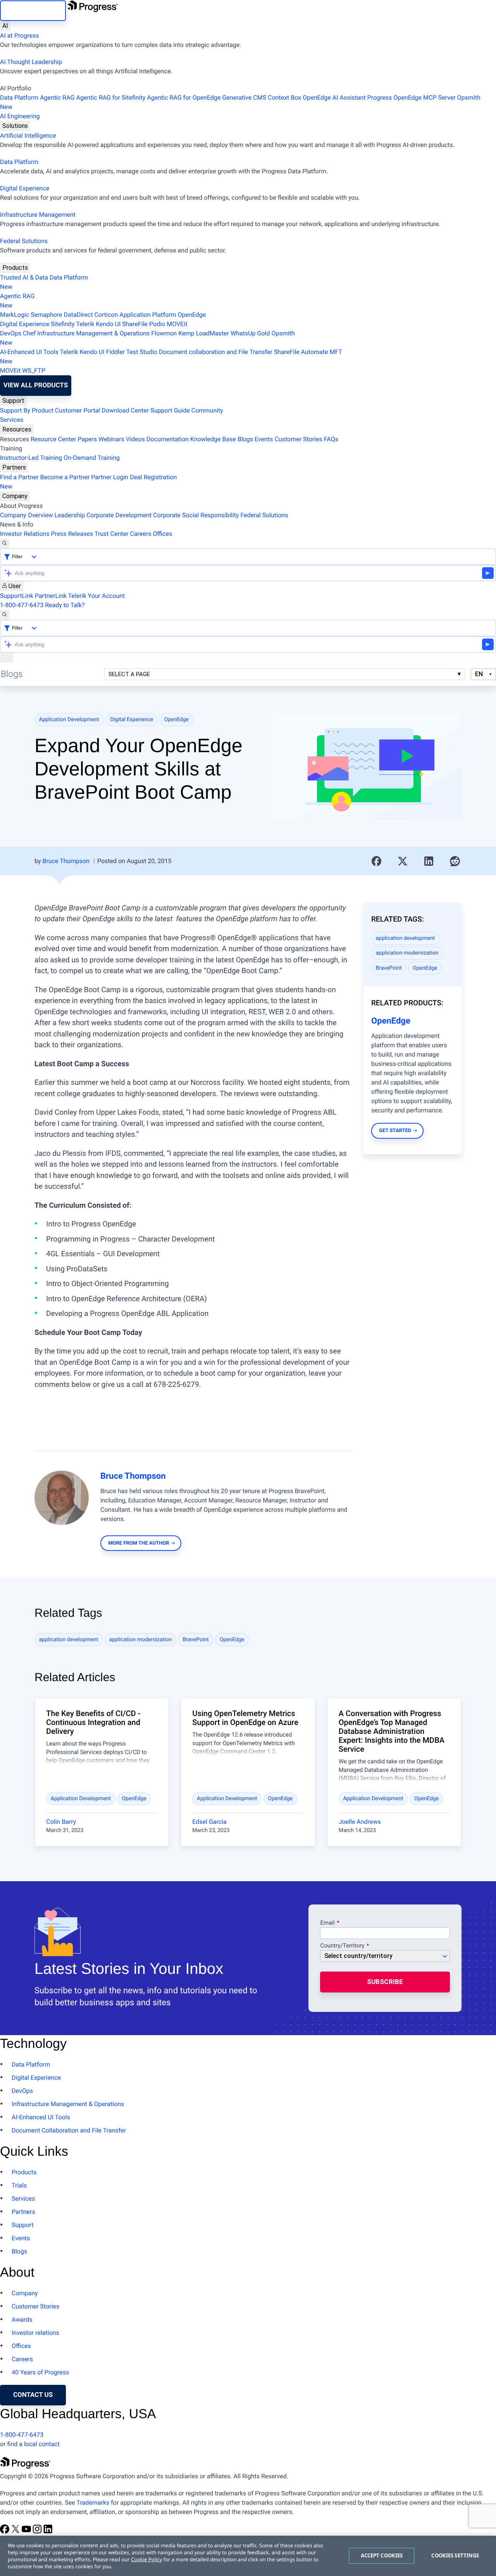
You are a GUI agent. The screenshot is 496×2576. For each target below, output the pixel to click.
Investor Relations (25, 534)
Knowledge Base (213, 439)
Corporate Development (119, 515)
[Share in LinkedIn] (429, 861)
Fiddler (116, 352)
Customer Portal (77, 410)
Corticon (106, 315)
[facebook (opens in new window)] (5, 2532)
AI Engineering (20, 116)
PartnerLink (51, 596)
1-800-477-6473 (22, 605)
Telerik (85, 324)
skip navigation (33, 10)
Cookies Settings (455, 2555)
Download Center (125, 410)
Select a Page (129, 674)
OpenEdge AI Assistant (334, 98)
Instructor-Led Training (31, 458)
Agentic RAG (57, 98)
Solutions (15, 126)
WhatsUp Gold (250, 333)
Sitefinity (63, 324)
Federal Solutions (24, 241)
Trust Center (112, 534)
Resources (17, 429)
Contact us (33, 2395)
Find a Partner (19, 477)
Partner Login (110, 477)
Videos (135, 439)
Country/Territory (342, 1946)
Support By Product (27, 410)
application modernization (407, 953)
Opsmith (240, 102)
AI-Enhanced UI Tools (29, 352)
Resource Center (53, 439)
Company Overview (26, 515)
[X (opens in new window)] (16, 2532)
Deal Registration (88, 482)
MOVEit (177, 324)
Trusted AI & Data (24, 277)
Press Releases (72, 534)
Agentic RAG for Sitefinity (111, 98)
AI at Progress (19, 35)
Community (207, 410)
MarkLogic (15, 315)
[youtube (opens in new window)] (27, 2532)
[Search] (5, 544)
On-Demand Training (92, 458)
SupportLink (17, 596)
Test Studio (142, 352)
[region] (248, 2556)
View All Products (36, 385)
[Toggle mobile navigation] (7, 658)
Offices (162, 534)
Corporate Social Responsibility (196, 515)
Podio (157, 324)
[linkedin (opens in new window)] (48, 2532)
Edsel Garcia (209, 1822)
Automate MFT (171, 357)
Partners (14, 467)
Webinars (111, 439)
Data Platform (19, 98)
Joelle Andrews (360, 1822)
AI (5, 26)
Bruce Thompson (66, 861)
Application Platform (148, 315)
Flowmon (164, 333)
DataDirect (78, 315)
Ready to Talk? (65, 605)
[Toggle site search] (5, 615)
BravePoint (389, 968)
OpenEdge (192, 315)
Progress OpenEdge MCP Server (412, 98)
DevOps (11, 333)
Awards (22, 2320)
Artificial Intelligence (28, 136)
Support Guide (170, 410)
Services (12, 420)
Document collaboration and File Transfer (216, 352)
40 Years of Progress (40, 2372)
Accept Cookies (382, 2555)
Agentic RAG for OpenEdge (184, 98)
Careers (140, 534)
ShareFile (135, 324)
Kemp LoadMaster (204, 333)
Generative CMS (244, 98)
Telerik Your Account (97, 596)
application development (406, 938)
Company (15, 496)
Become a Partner (65, 477)
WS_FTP (34, 370)
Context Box (284, 98)
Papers (87, 439)
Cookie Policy (146, 2559)
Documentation (168, 439)
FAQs (331, 439)
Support (13, 401)
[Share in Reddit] (455, 861)
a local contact (39, 2444)
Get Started (395, 1131)
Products (15, 268)
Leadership (70, 515)
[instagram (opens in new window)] (38, 2532)
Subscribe (385, 1982)
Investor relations (35, 2333)
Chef (29, 333)
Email (328, 1923)
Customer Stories (298, 439)
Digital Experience (25, 188)
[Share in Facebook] (377, 861)
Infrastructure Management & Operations (93, 333)
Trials (19, 2185)
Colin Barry (61, 1822)
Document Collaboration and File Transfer (69, 2130)
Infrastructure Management (38, 215)
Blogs (245, 439)
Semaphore (46, 315)
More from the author (139, 1543)
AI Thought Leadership (31, 62)
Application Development (69, 720)
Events (264, 439)
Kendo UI (108, 324)
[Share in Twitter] (403, 861)
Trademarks (93, 2503)
